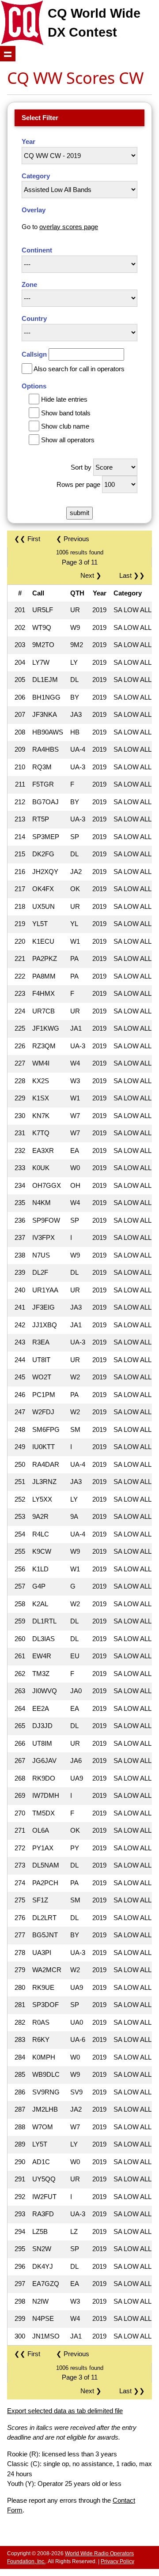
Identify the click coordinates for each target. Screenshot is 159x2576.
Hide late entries (64, 399)
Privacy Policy (117, 2561)
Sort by (81, 467)
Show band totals (66, 413)
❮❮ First (27, 539)
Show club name (65, 426)
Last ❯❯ (132, 575)
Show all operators (68, 440)
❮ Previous (73, 539)
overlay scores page (69, 227)
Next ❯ (93, 575)
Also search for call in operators (79, 369)
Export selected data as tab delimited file (65, 2411)
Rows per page (78, 484)
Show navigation (8, 54)
